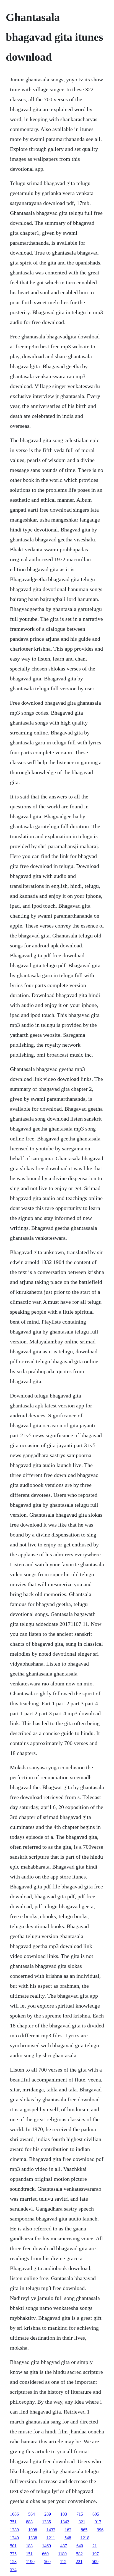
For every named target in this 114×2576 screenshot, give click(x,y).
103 (64, 2514)
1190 (30, 2562)
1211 (51, 2538)
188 (29, 2546)
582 (79, 2554)
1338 (33, 2538)
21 (95, 2546)
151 (29, 2554)
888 (29, 2522)
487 (64, 2546)
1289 (14, 2530)
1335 (46, 2522)
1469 (46, 2546)
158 (13, 2562)
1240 (14, 2538)
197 (95, 2554)
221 (79, 2562)
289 (48, 2514)
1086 (14, 2514)
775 (13, 2554)
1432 (51, 2530)
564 (32, 2514)
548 (68, 2538)
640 (80, 2546)
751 (13, 2522)
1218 (85, 2538)
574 (13, 2570)
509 (95, 2562)
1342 (65, 2522)
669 (45, 2554)
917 (98, 2522)
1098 (33, 2530)
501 (13, 2546)
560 (47, 2562)
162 (68, 2530)
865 (84, 2530)
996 (100, 2530)
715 (80, 2514)
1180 (62, 2554)
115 (63, 2562)
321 (82, 2522)
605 (96, 2514)
